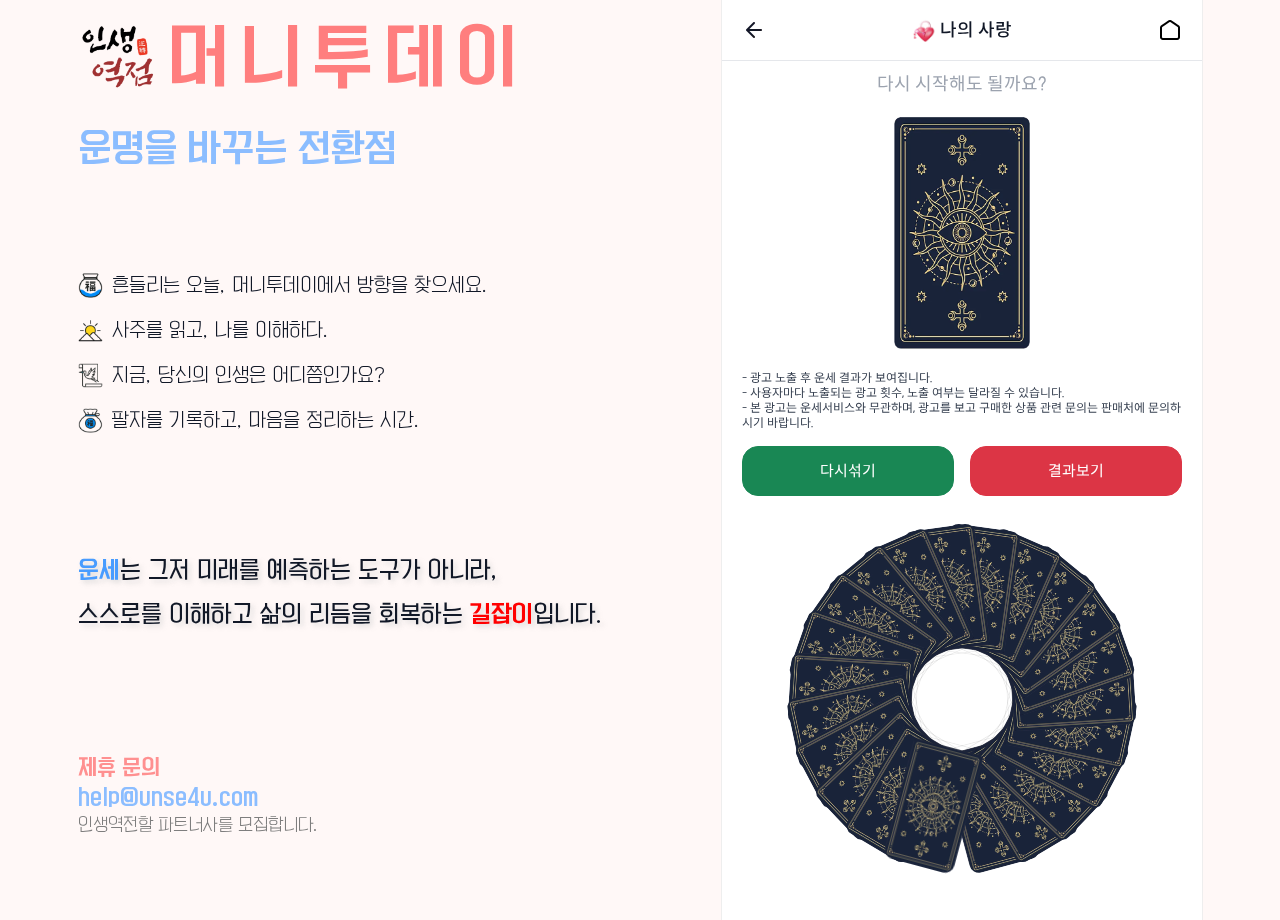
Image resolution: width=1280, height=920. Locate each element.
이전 (754, 30)
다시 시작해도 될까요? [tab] (962, 84)
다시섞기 (848, 470)
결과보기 (1076, 470)
